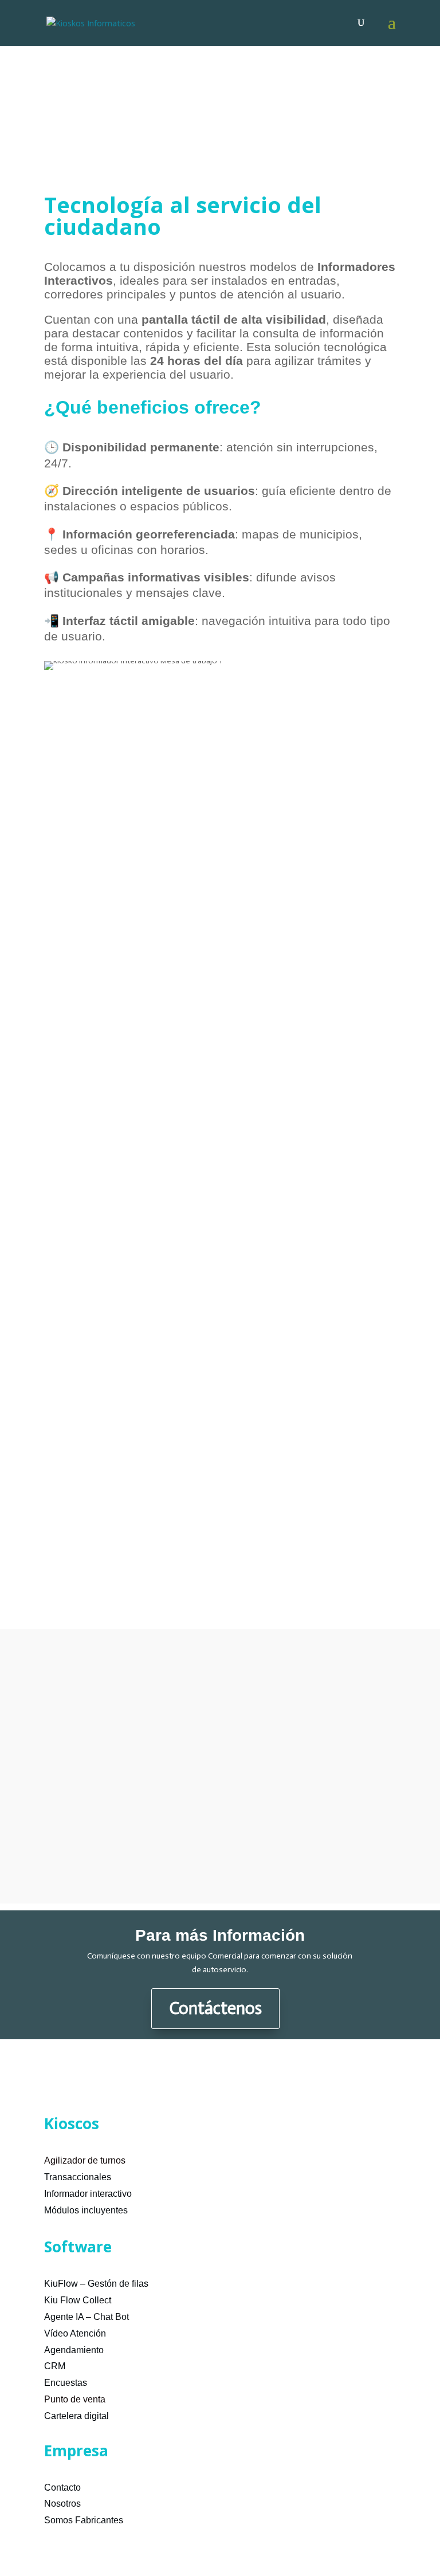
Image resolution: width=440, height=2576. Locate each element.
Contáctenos (215, 2008)
